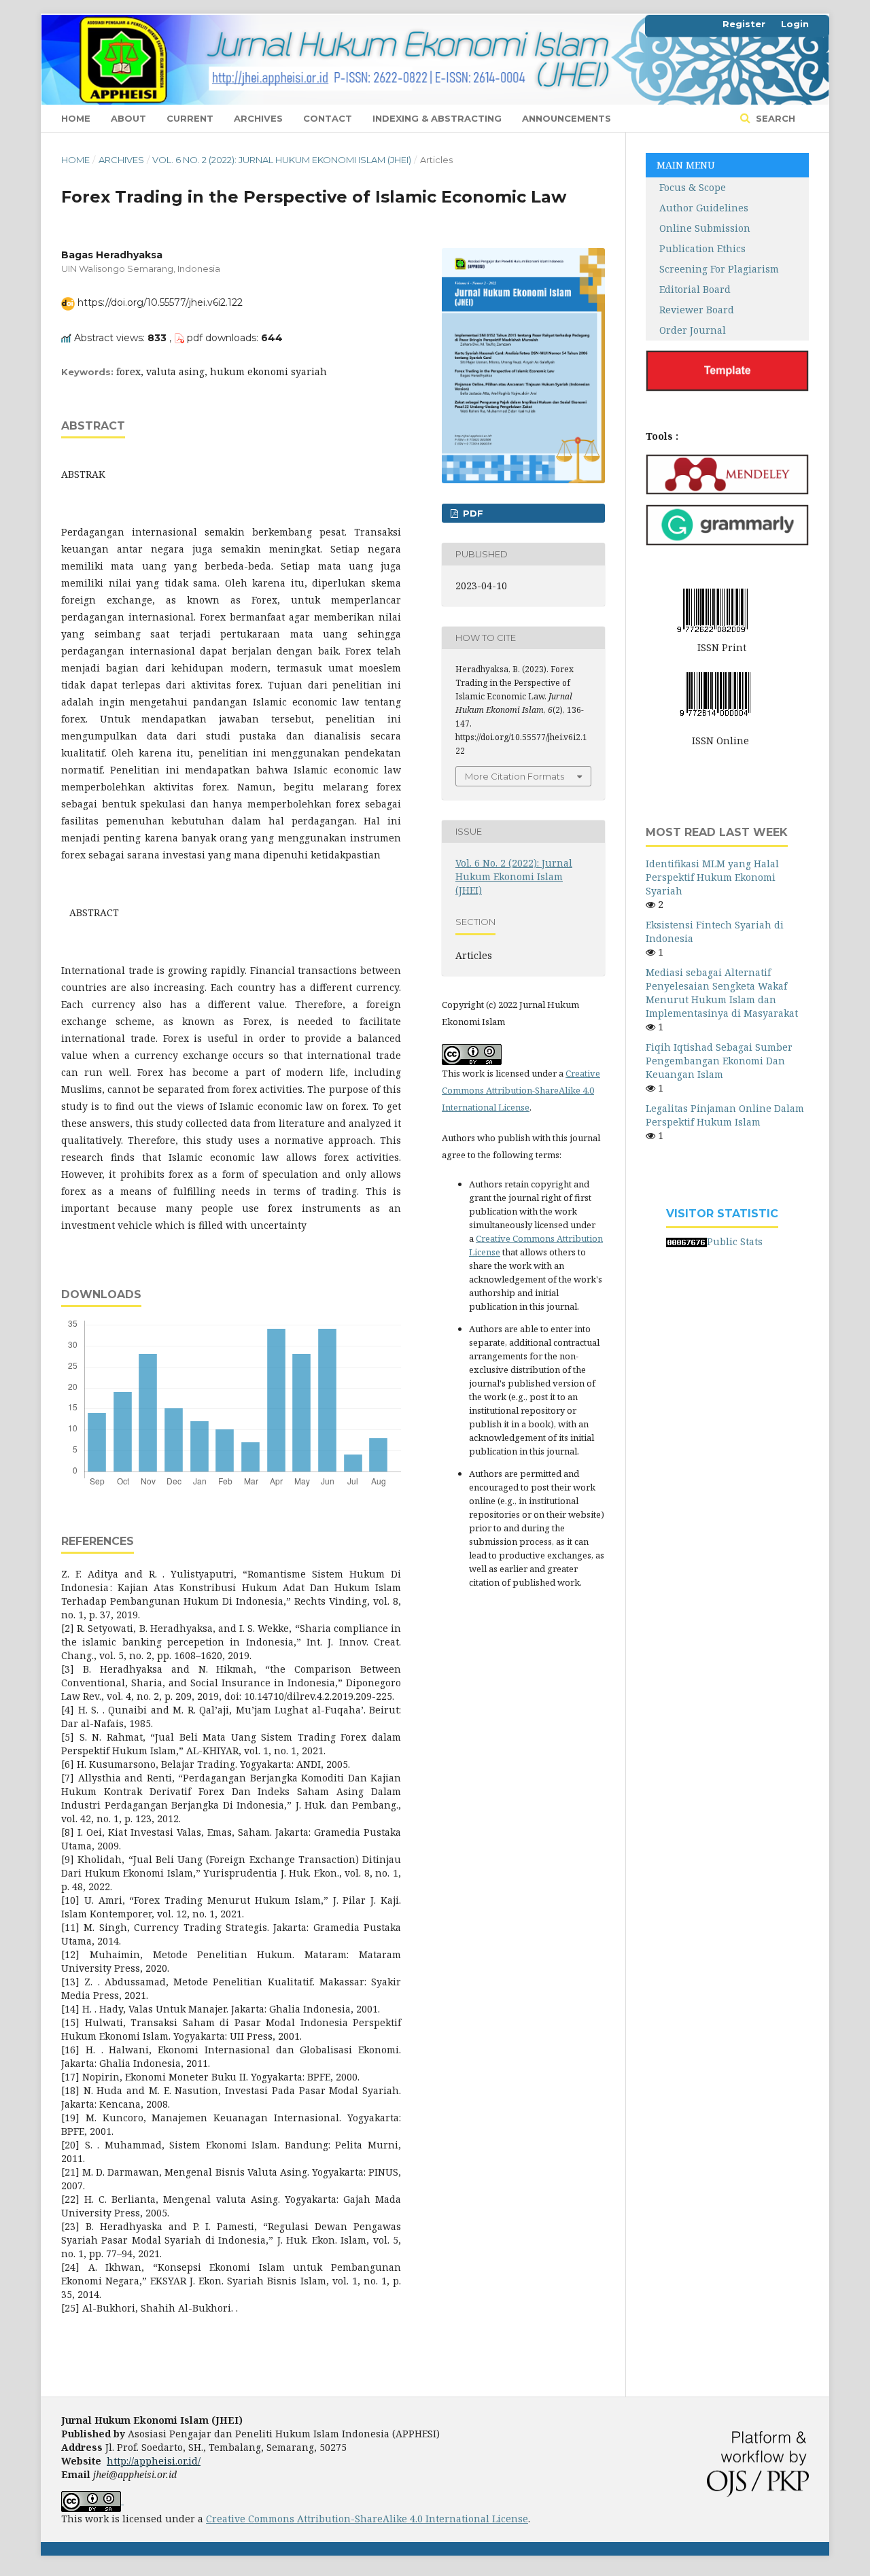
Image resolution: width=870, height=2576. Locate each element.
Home (76, 118)
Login (795, 24)
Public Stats (735, 1241)
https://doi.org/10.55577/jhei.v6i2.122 (160, 302)
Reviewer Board (690, 310)
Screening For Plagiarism (719, 269)
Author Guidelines (697, 208)
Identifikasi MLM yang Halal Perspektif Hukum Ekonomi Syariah (712, 877)
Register (744, 24)
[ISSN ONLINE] (715, 692)
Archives (258, 118)
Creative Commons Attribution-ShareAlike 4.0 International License (521, 1090)
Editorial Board (695, 289)
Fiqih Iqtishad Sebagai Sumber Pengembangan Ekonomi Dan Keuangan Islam (719, 1061)
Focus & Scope (686, 187)
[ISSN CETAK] (712, 609)
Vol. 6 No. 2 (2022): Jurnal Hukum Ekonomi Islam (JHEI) (282, 160)
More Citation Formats (515, 776)
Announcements (567, 118)
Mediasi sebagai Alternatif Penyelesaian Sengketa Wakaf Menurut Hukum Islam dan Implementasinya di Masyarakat (722, 993)
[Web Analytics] (686, 1241)
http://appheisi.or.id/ (154, 2461)
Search (774, 118)
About (128, 118)
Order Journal (693, 330)
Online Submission (705, 228)
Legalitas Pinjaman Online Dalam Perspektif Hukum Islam (725, 1115)
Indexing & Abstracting (437, 118)
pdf (472, 513)
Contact (328, 118)
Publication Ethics (702, 248)
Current (190, 118)
